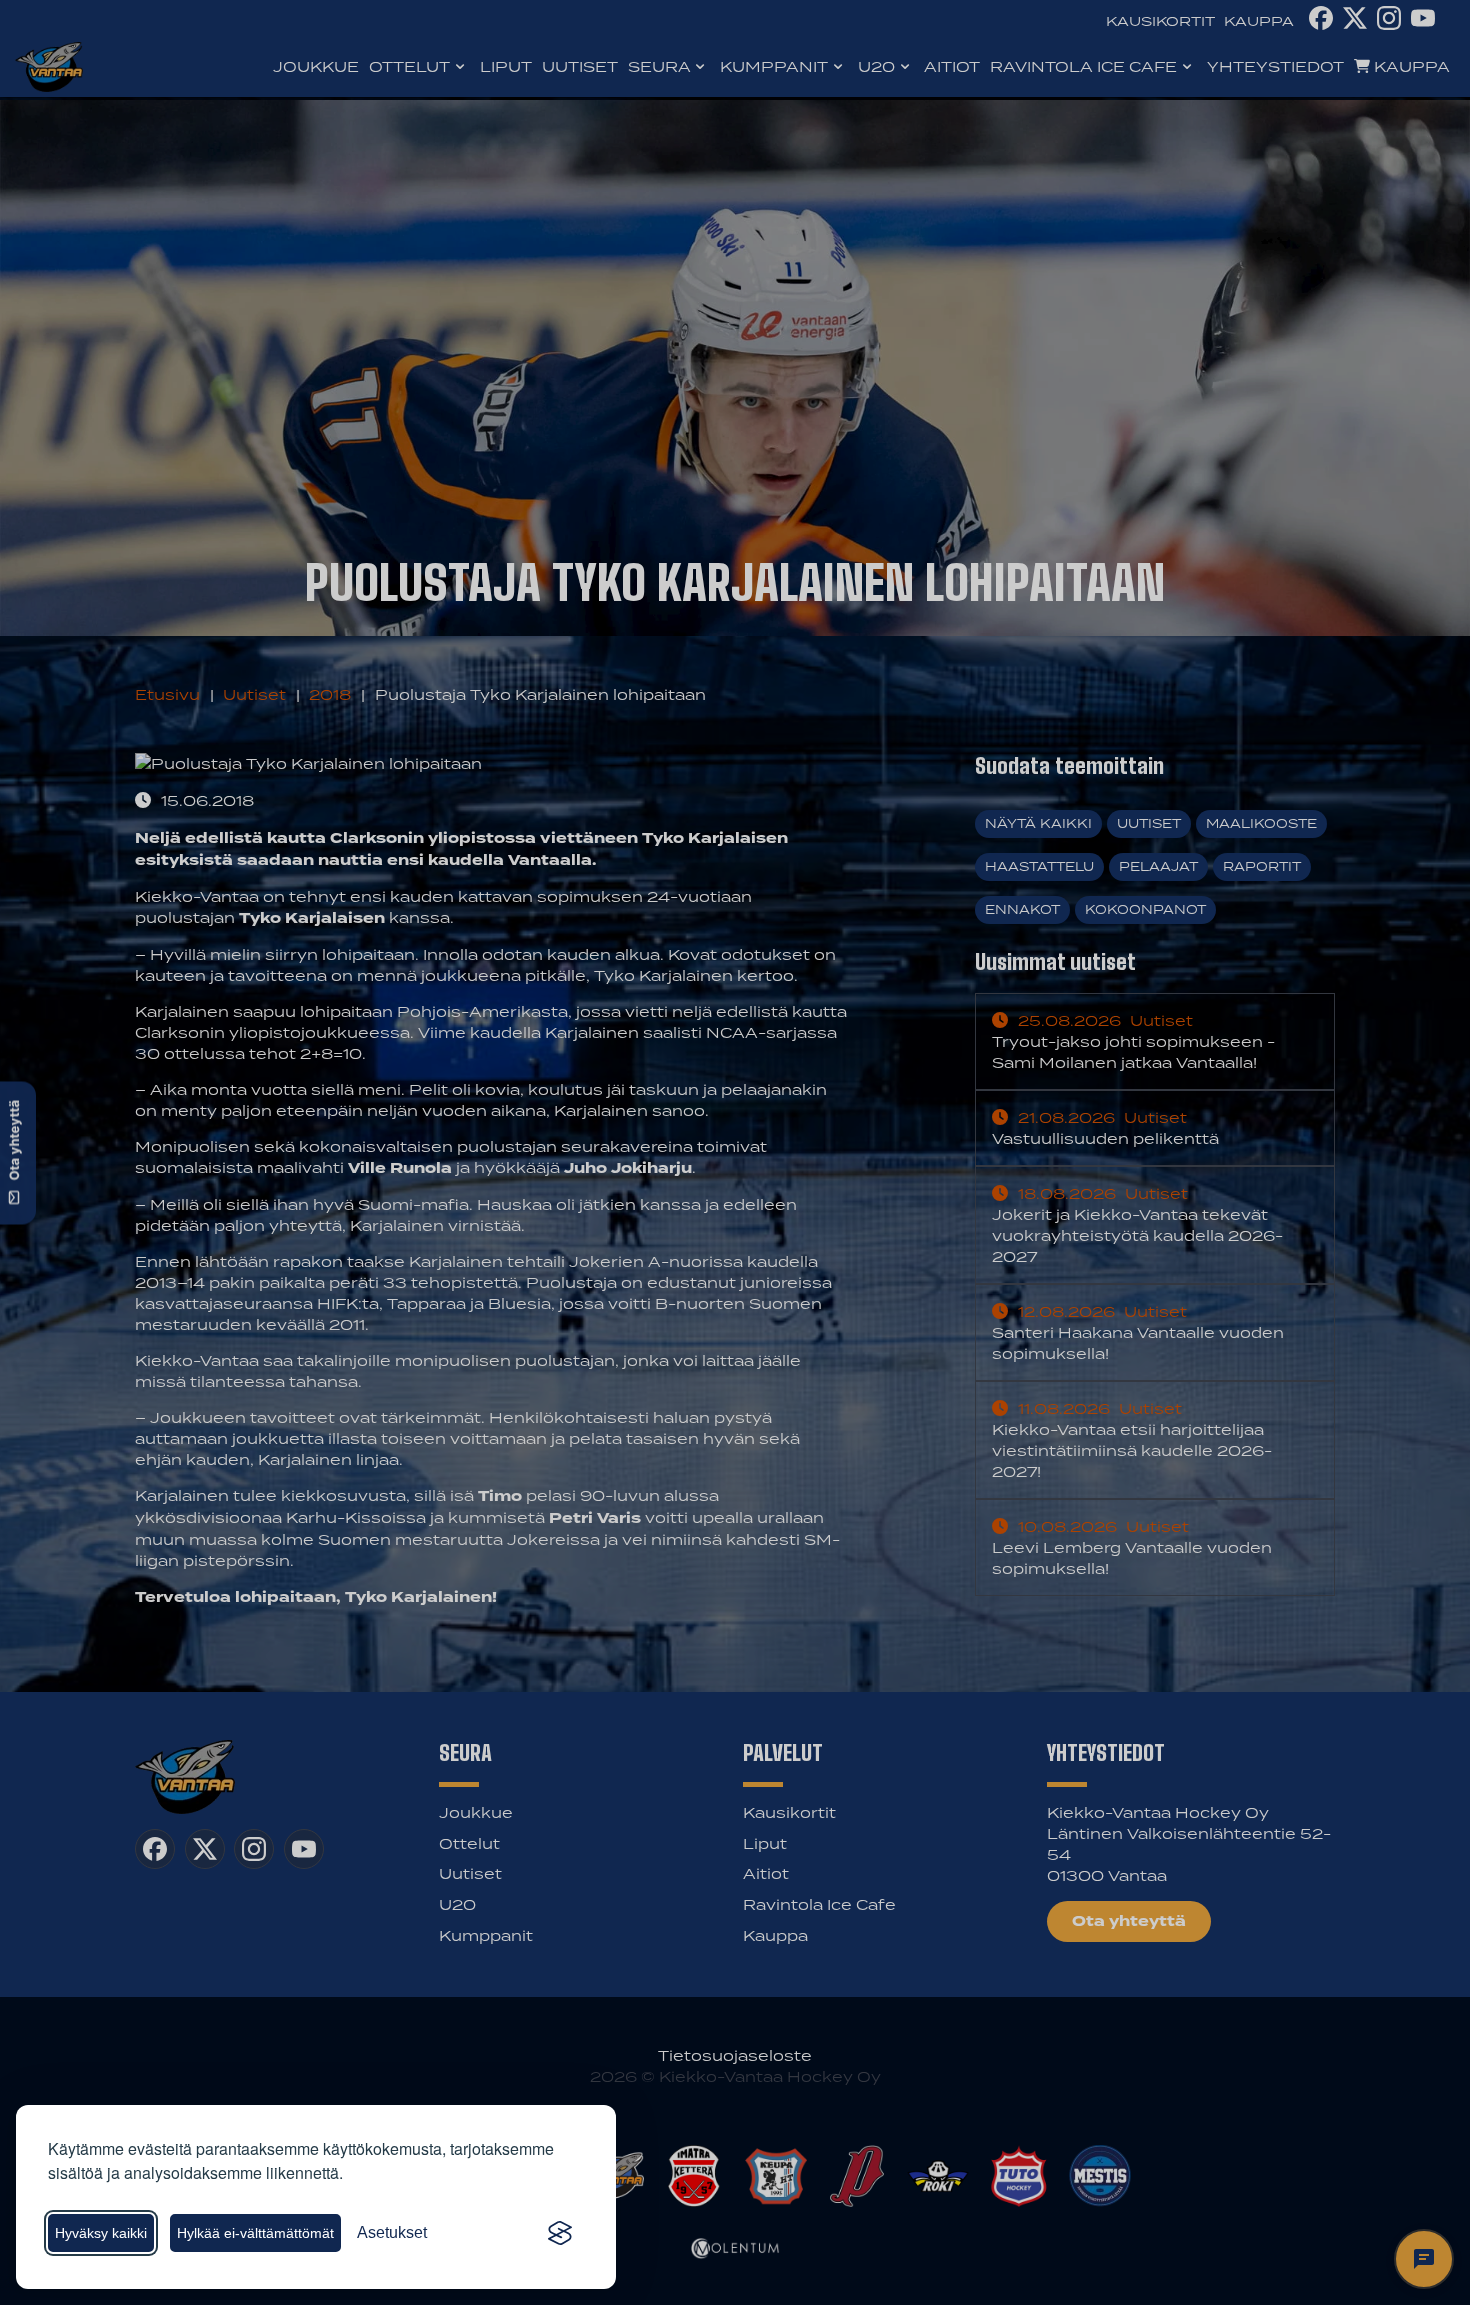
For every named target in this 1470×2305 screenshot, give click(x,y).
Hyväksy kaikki (101, 2233)
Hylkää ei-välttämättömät (255, 2233)
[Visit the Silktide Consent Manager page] (560, 2233)
